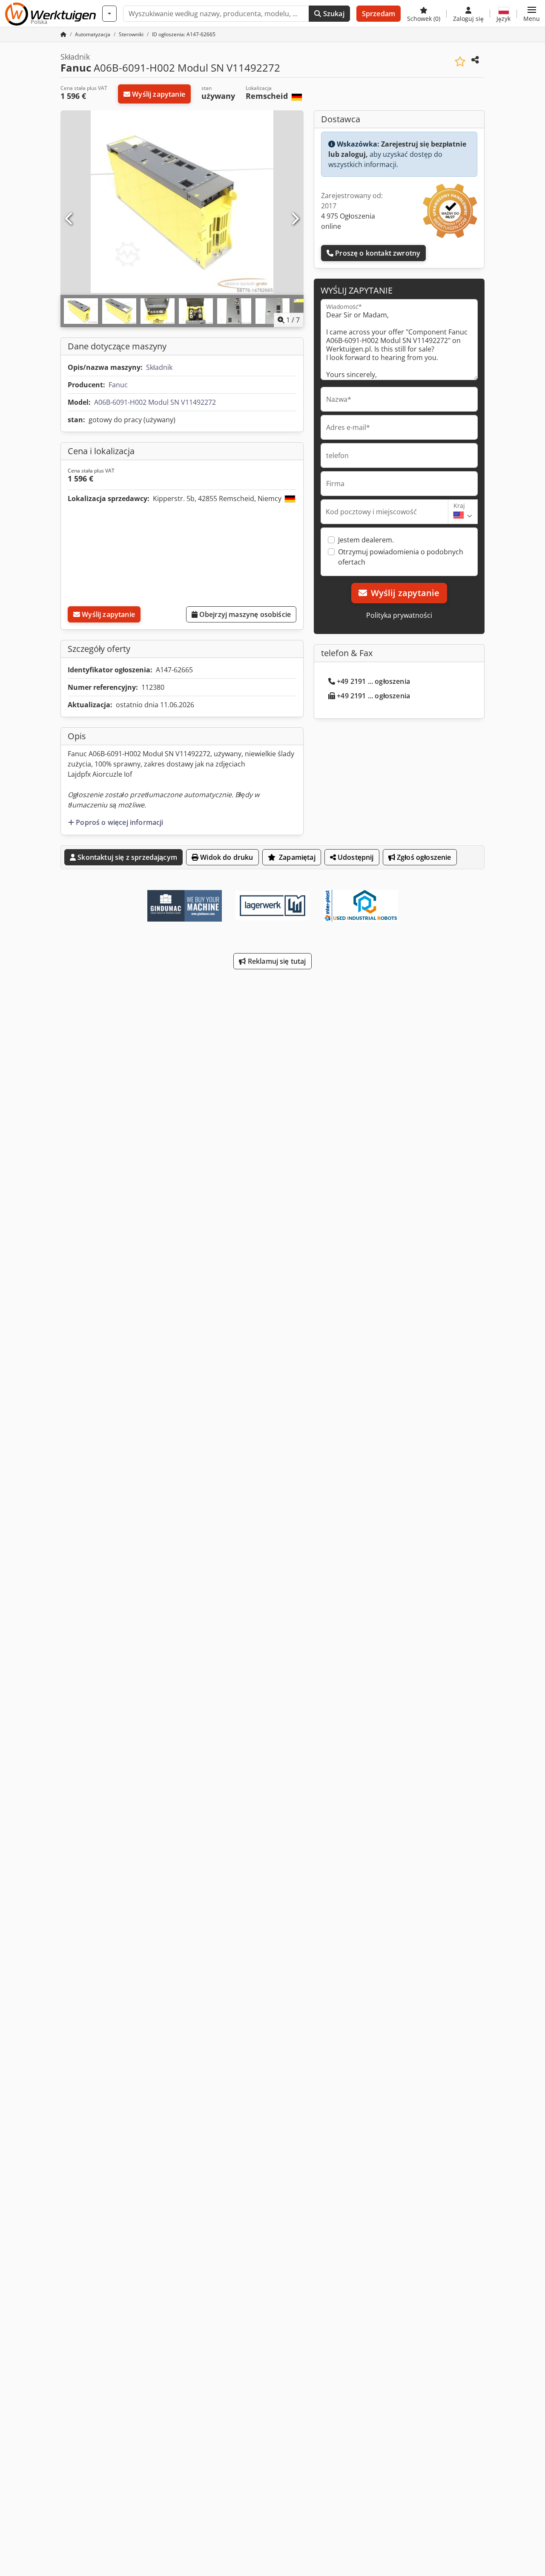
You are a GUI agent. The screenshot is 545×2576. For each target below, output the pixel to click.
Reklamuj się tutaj (276, 961)
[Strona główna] (63, 34)
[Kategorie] (109, 14)
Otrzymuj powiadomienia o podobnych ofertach (401, 557)
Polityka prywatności (399, 615)
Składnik (159, 367)
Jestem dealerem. (366, 540)
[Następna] (295, 219)
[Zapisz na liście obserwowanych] (460, 62)
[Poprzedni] (69, 219)
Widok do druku (226, 857)
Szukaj (333, 14)
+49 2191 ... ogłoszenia (373, 681)
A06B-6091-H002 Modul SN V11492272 (155, 402)
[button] (532, 14)
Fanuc (118, 385)
